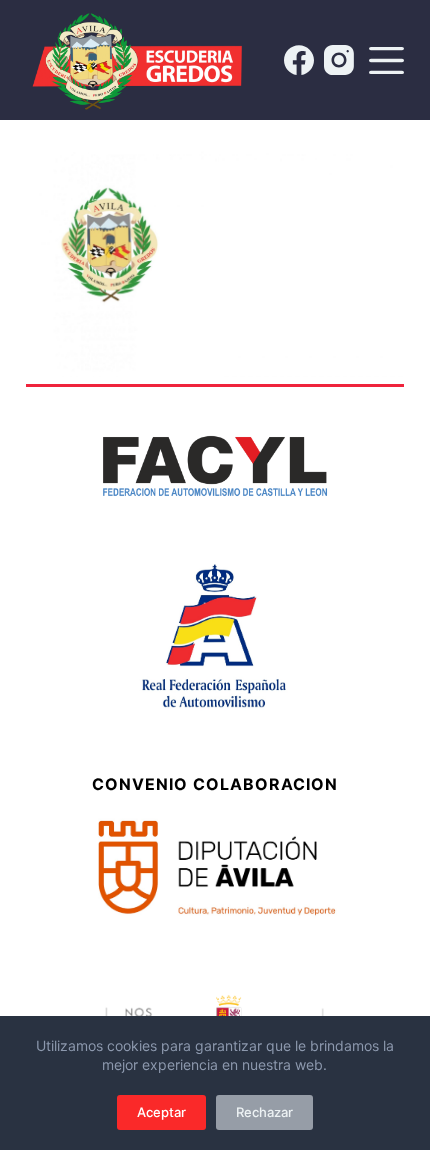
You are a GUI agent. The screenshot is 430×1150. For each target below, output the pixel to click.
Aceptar (161, 1112)
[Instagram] (339, 60)
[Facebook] (299, 60)
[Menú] (386, 60)
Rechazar (264, 1112)
